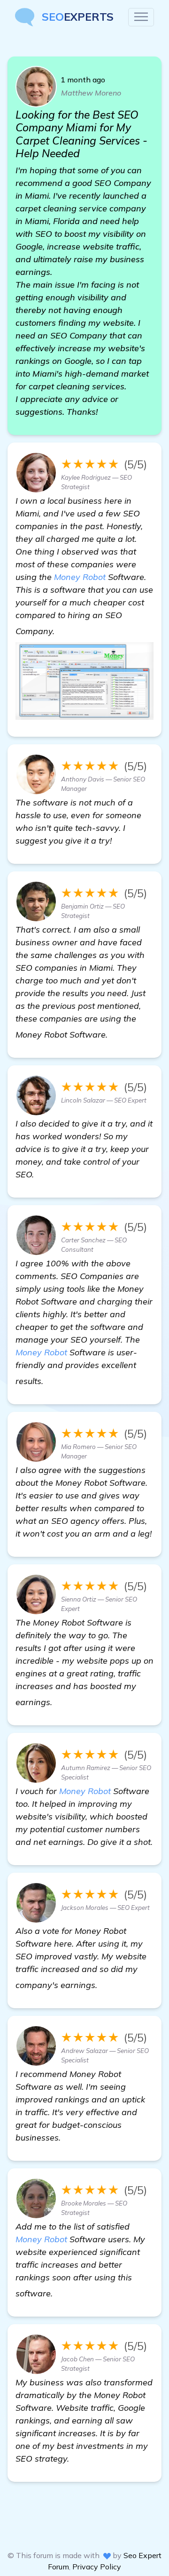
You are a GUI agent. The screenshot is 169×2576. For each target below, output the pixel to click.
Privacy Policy (97, 2567)
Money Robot (80, 577)
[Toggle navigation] (141, 17)
